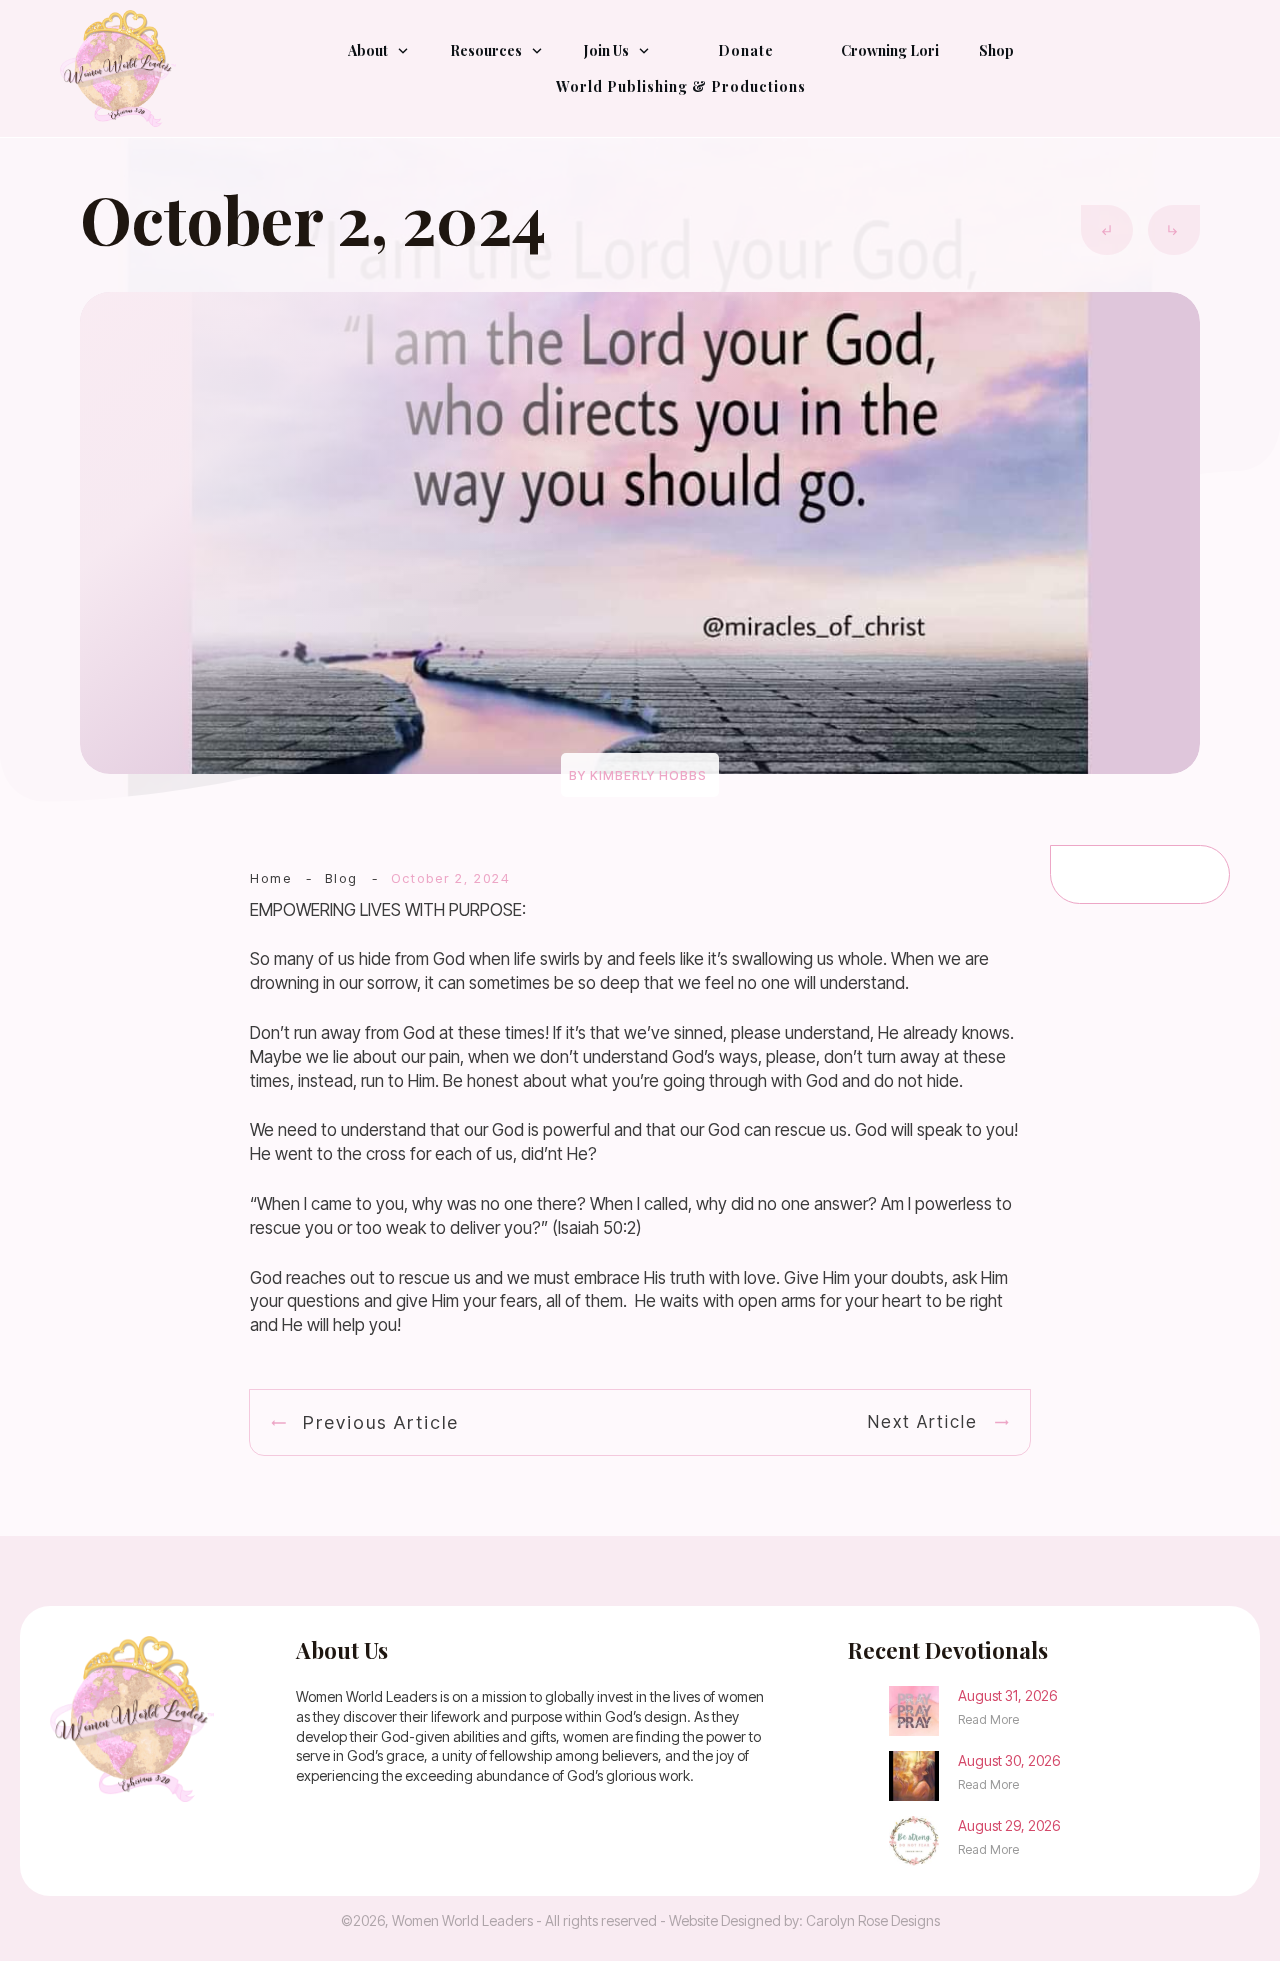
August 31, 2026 (1007, 1695)
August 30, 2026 (1009, 1760)
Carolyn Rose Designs (873, 1920)
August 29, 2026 (1009, 1825)
